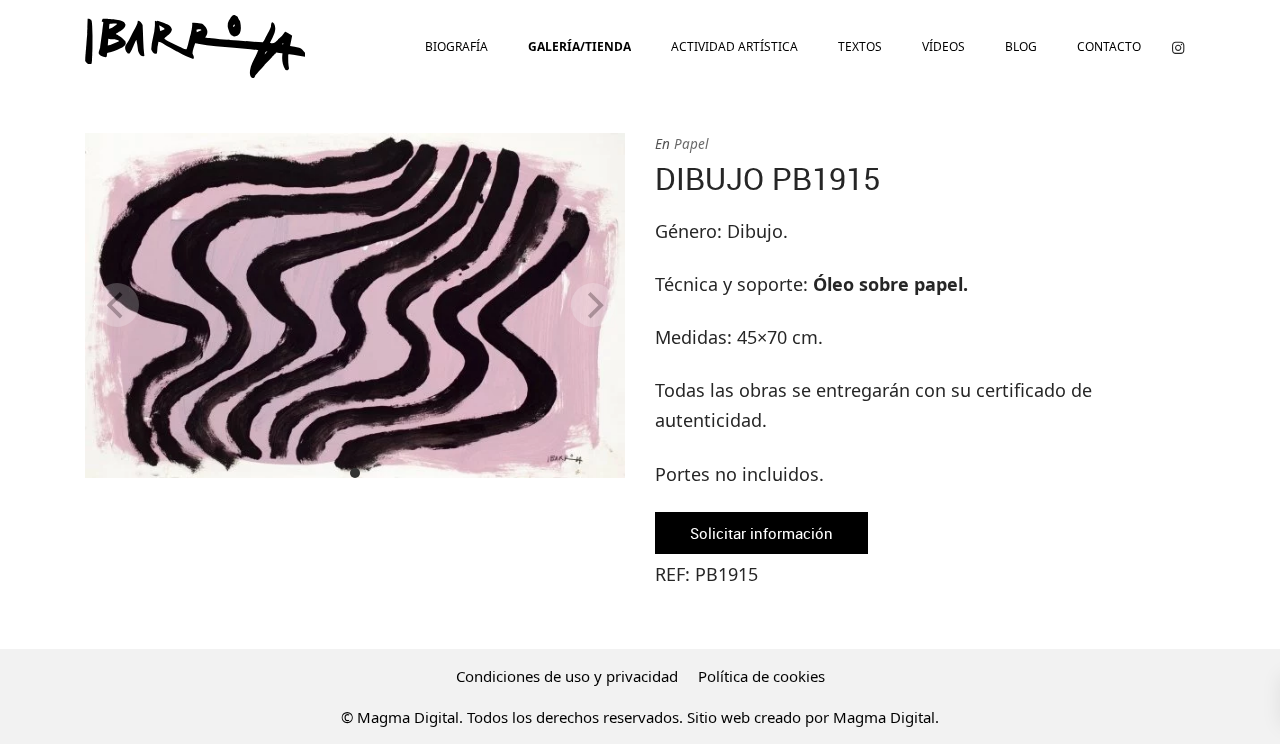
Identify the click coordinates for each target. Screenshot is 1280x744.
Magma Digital (884, 717)
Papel (691, 144)
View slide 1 (355, 473)
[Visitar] (1178, 46)
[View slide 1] (355, 305)
